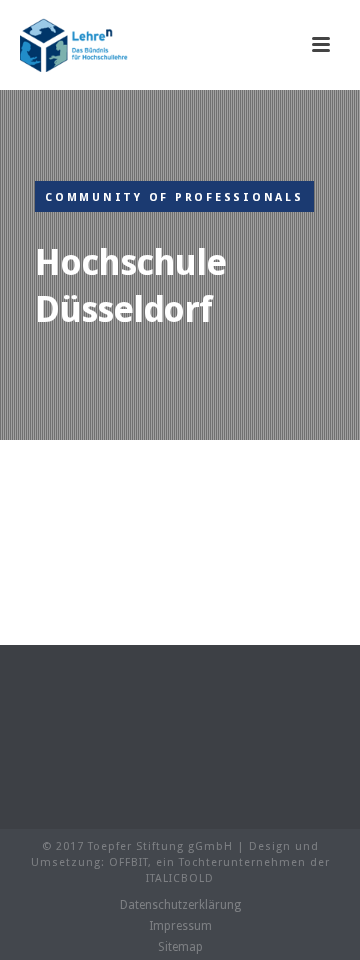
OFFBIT (128, 862)
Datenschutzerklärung (180, 905)
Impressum (180, 926)
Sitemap (180, 947)
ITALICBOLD (180, 878)
